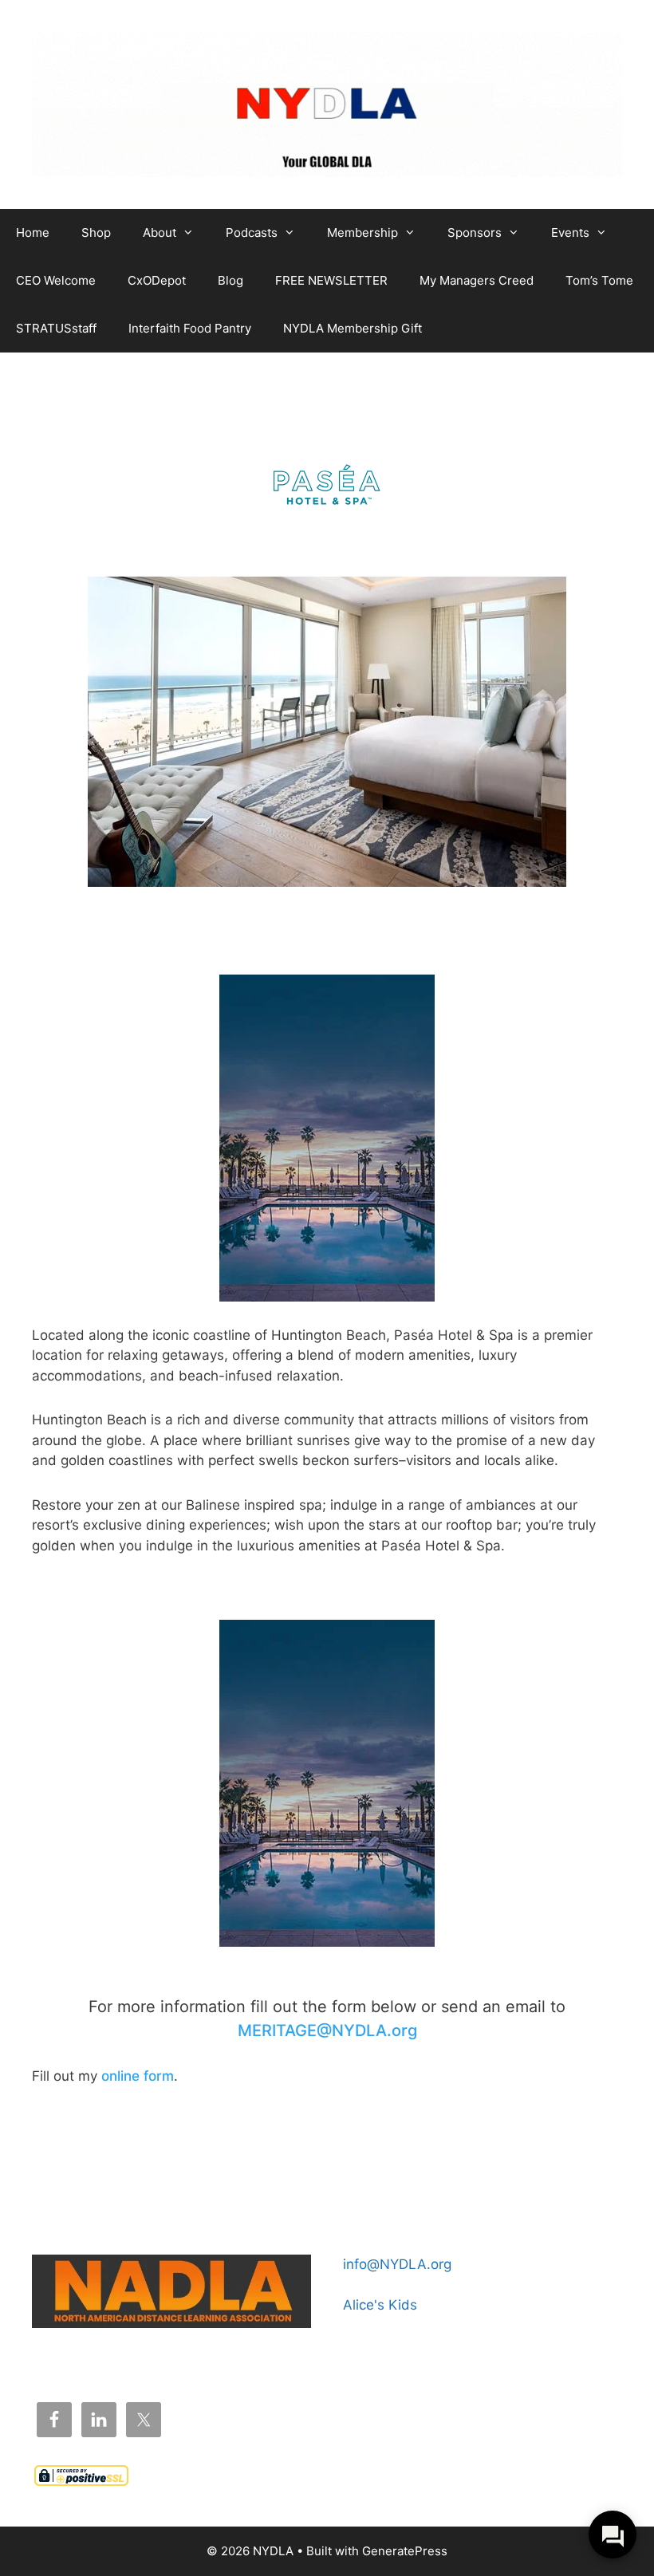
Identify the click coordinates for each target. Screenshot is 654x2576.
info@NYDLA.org (397, 2264)
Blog (230, 280)
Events (570, 232)
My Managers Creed (477, 280)
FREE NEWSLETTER (331, 280)
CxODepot (157, 280)
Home (33, 232)
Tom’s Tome (599, 280)
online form (138, 2076)
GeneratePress (405, 2551)
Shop (96, 232)
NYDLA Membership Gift (353, 328)
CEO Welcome (56, 280)
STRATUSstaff (56, 328)
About (160, 232)
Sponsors (475, 232)
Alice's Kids (380, 2305)
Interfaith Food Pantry (190, 328)
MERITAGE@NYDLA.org (327, 2030)
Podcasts (252, 232)
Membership (362, 232)
